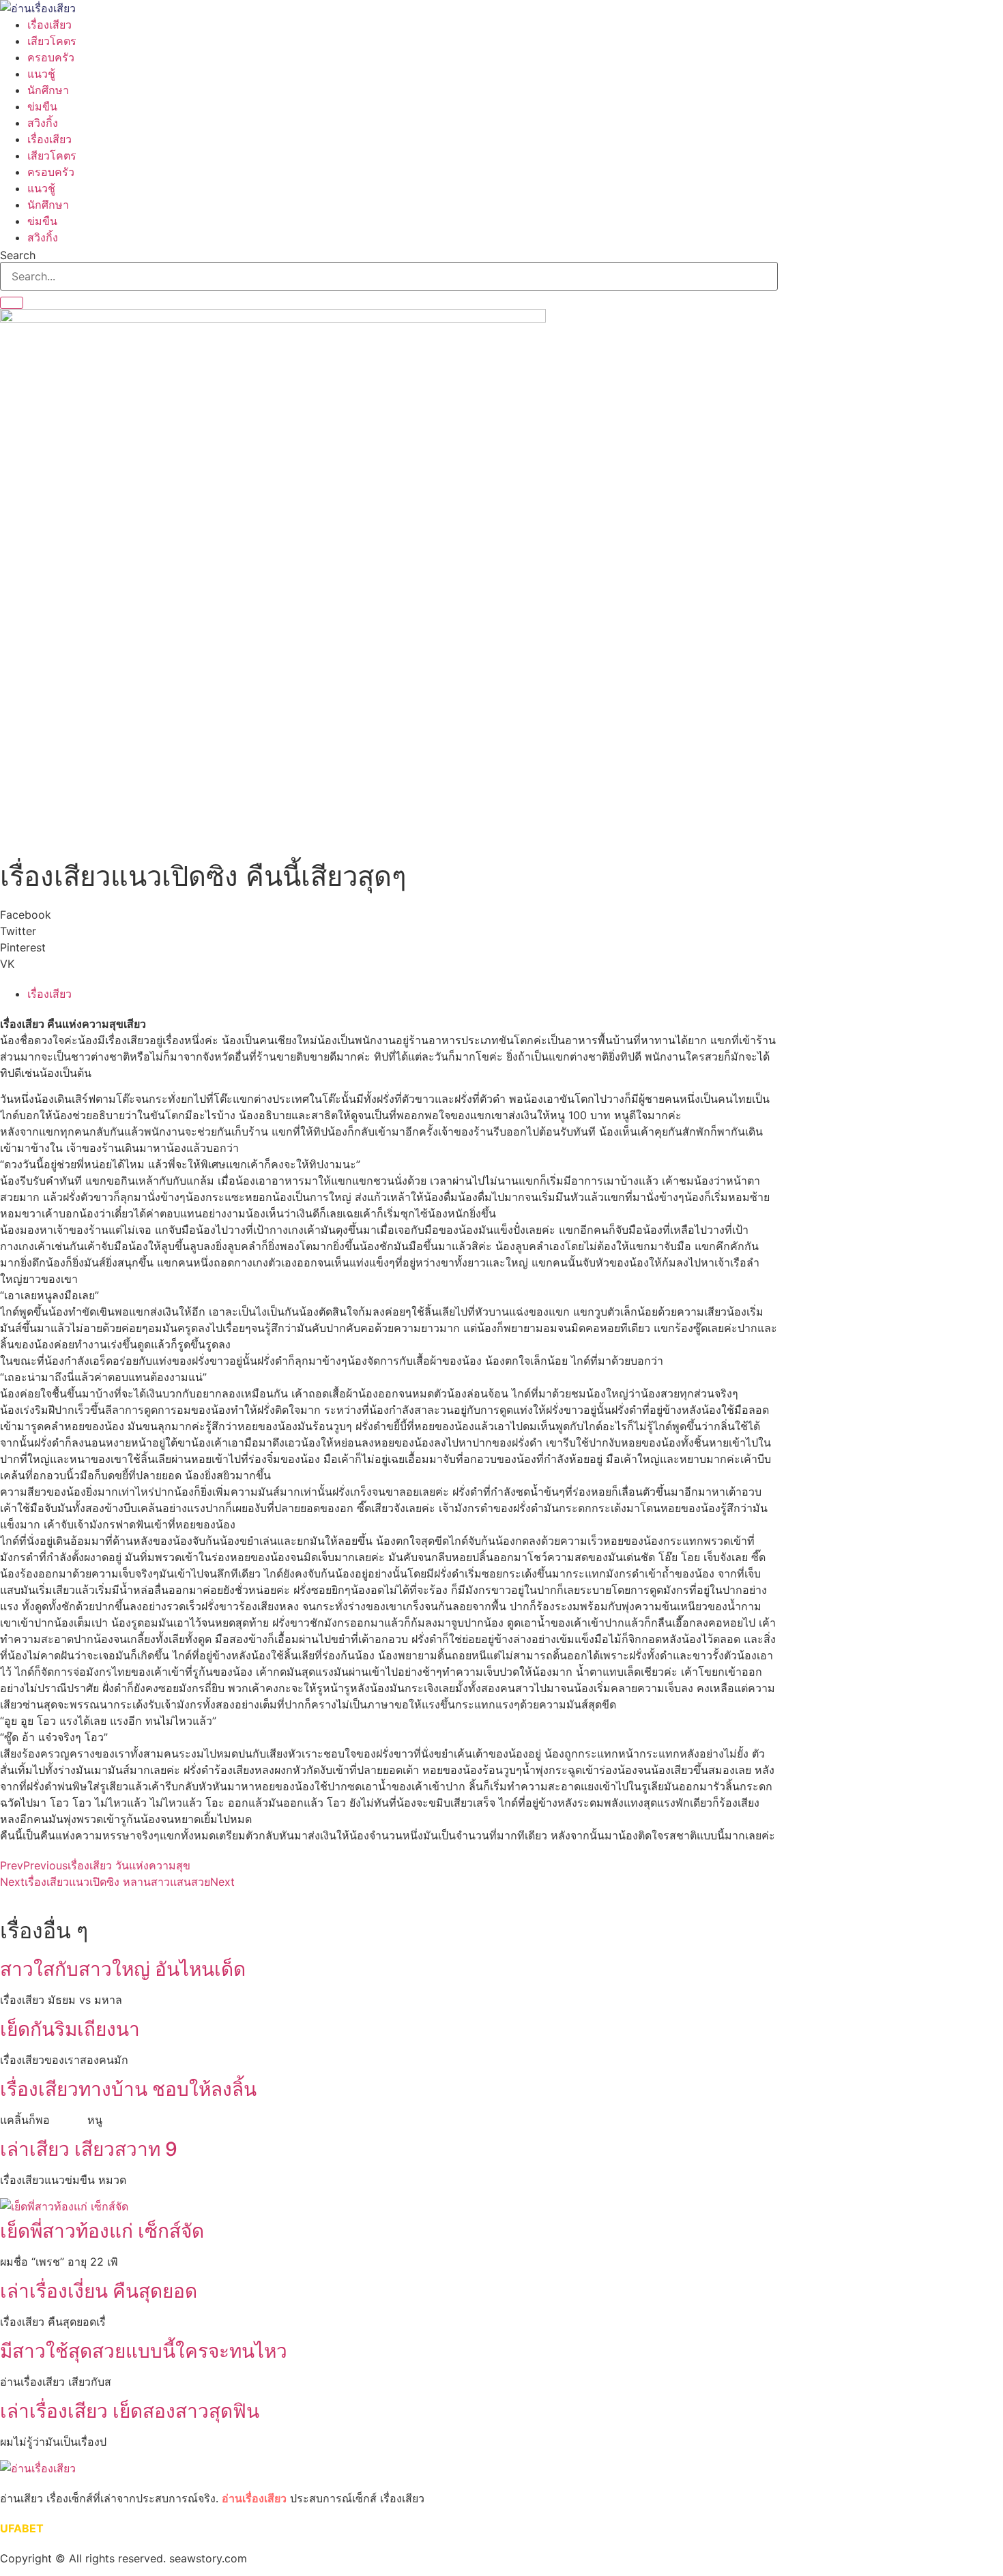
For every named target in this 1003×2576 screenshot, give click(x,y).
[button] (389, 915)
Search (18, 255)
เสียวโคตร (52, 41)
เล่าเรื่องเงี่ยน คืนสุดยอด (99, 2291)
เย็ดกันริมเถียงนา (70, 2029)
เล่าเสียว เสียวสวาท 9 (89, 2149)
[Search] (12, 303)
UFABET (22, 2528)
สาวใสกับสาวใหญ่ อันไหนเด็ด (123, 1969)
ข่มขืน (42, 106)
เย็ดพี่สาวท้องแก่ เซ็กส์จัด (102, 2231)
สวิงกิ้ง (43, 123)
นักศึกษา (48, 90)
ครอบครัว (51, 57)
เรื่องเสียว (49, 25)
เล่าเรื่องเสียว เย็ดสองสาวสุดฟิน (130, 2411)
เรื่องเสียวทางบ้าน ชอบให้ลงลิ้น (128, 2089)
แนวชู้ (41, 74)
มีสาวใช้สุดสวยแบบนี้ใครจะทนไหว (144, 2351)
